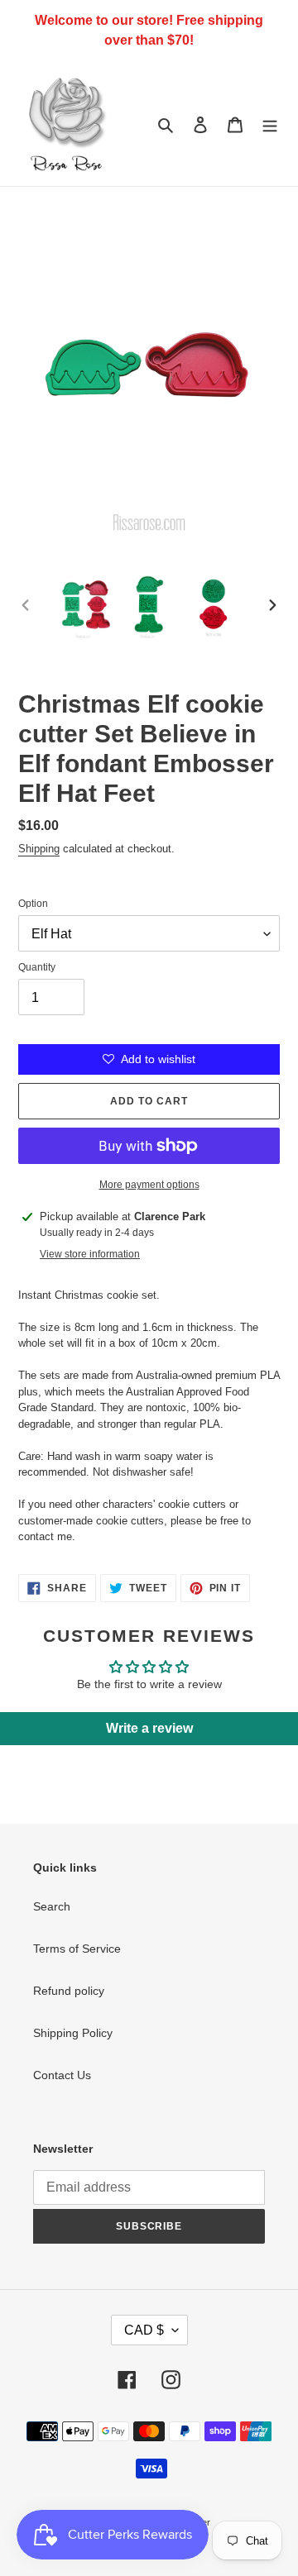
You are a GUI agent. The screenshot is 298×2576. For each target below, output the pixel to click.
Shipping (39, 849)
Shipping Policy (73, 2033)
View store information (90, 1254)
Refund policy (69, 1991)
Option (33, 904)
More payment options (149, 1185)
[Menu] (270, 124)
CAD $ (144, 2330)
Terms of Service (77, 1949)
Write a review (149, 1728)
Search (52, 1906)
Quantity (37, 967)
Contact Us (62, 2075)
